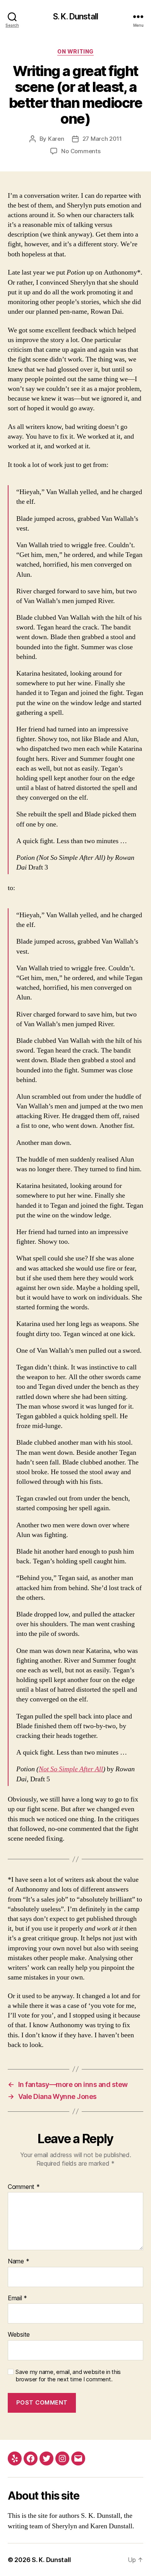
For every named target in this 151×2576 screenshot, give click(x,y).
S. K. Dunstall (75, 16)
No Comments (81, 151)
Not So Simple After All (71, 1769)
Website (19, 2335)
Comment (24, 2187)
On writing (75, 51)
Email (17, 2298)
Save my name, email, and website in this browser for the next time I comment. (68, 2376)
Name (18, 2261)
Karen (56, 139)
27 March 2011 (102, 139)
